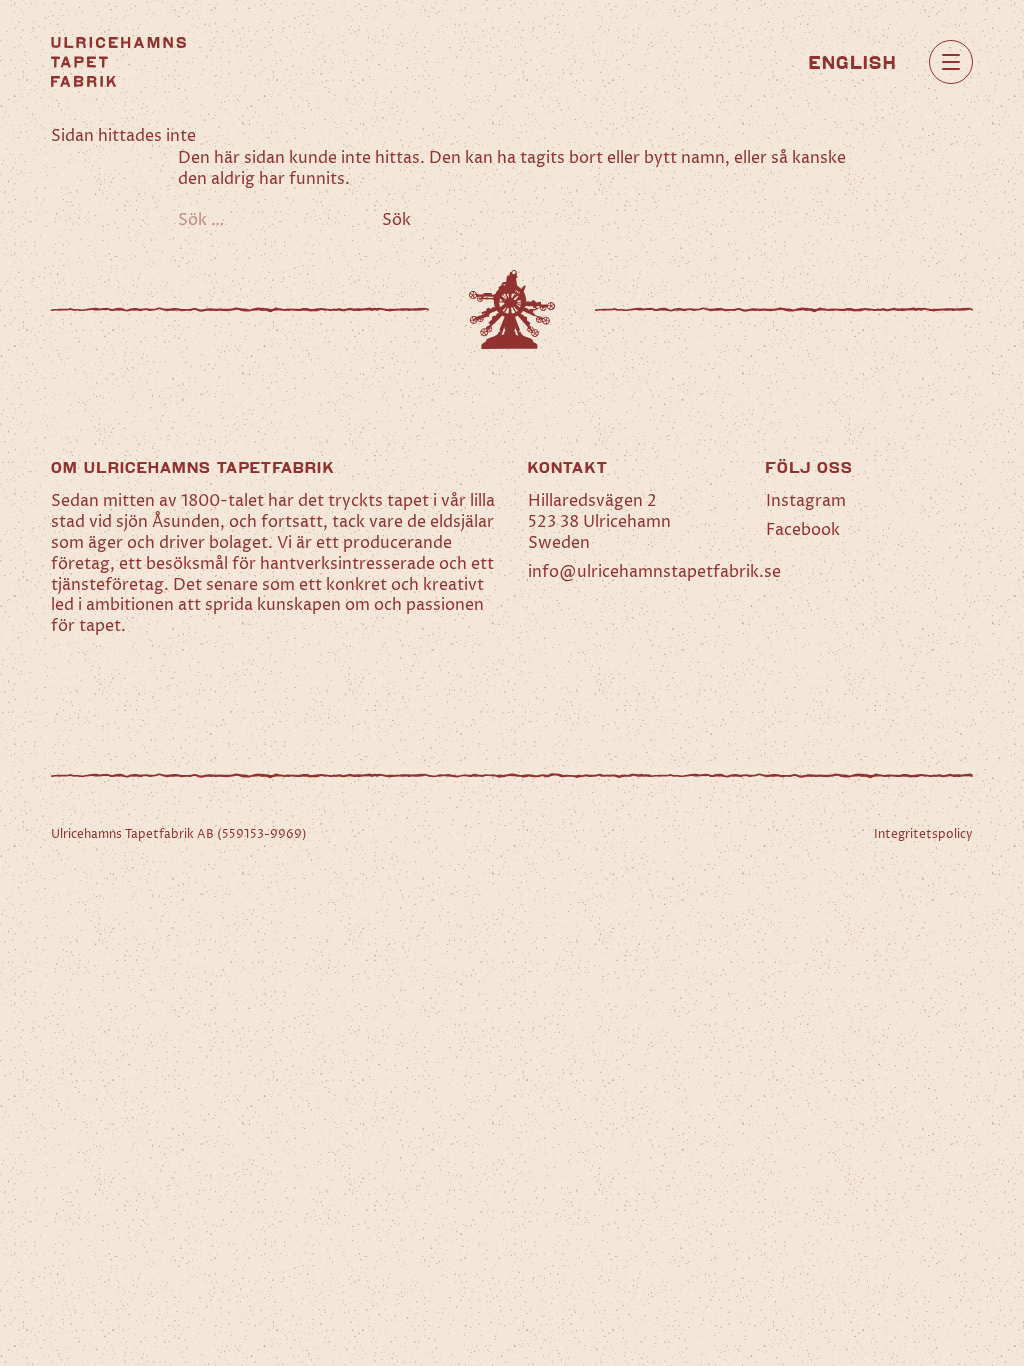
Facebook (803, 530)
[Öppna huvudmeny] (951, 62)
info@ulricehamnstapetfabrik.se (654, 572)
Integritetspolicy (923, 834)
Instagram (806, 501)
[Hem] (118, 62)
